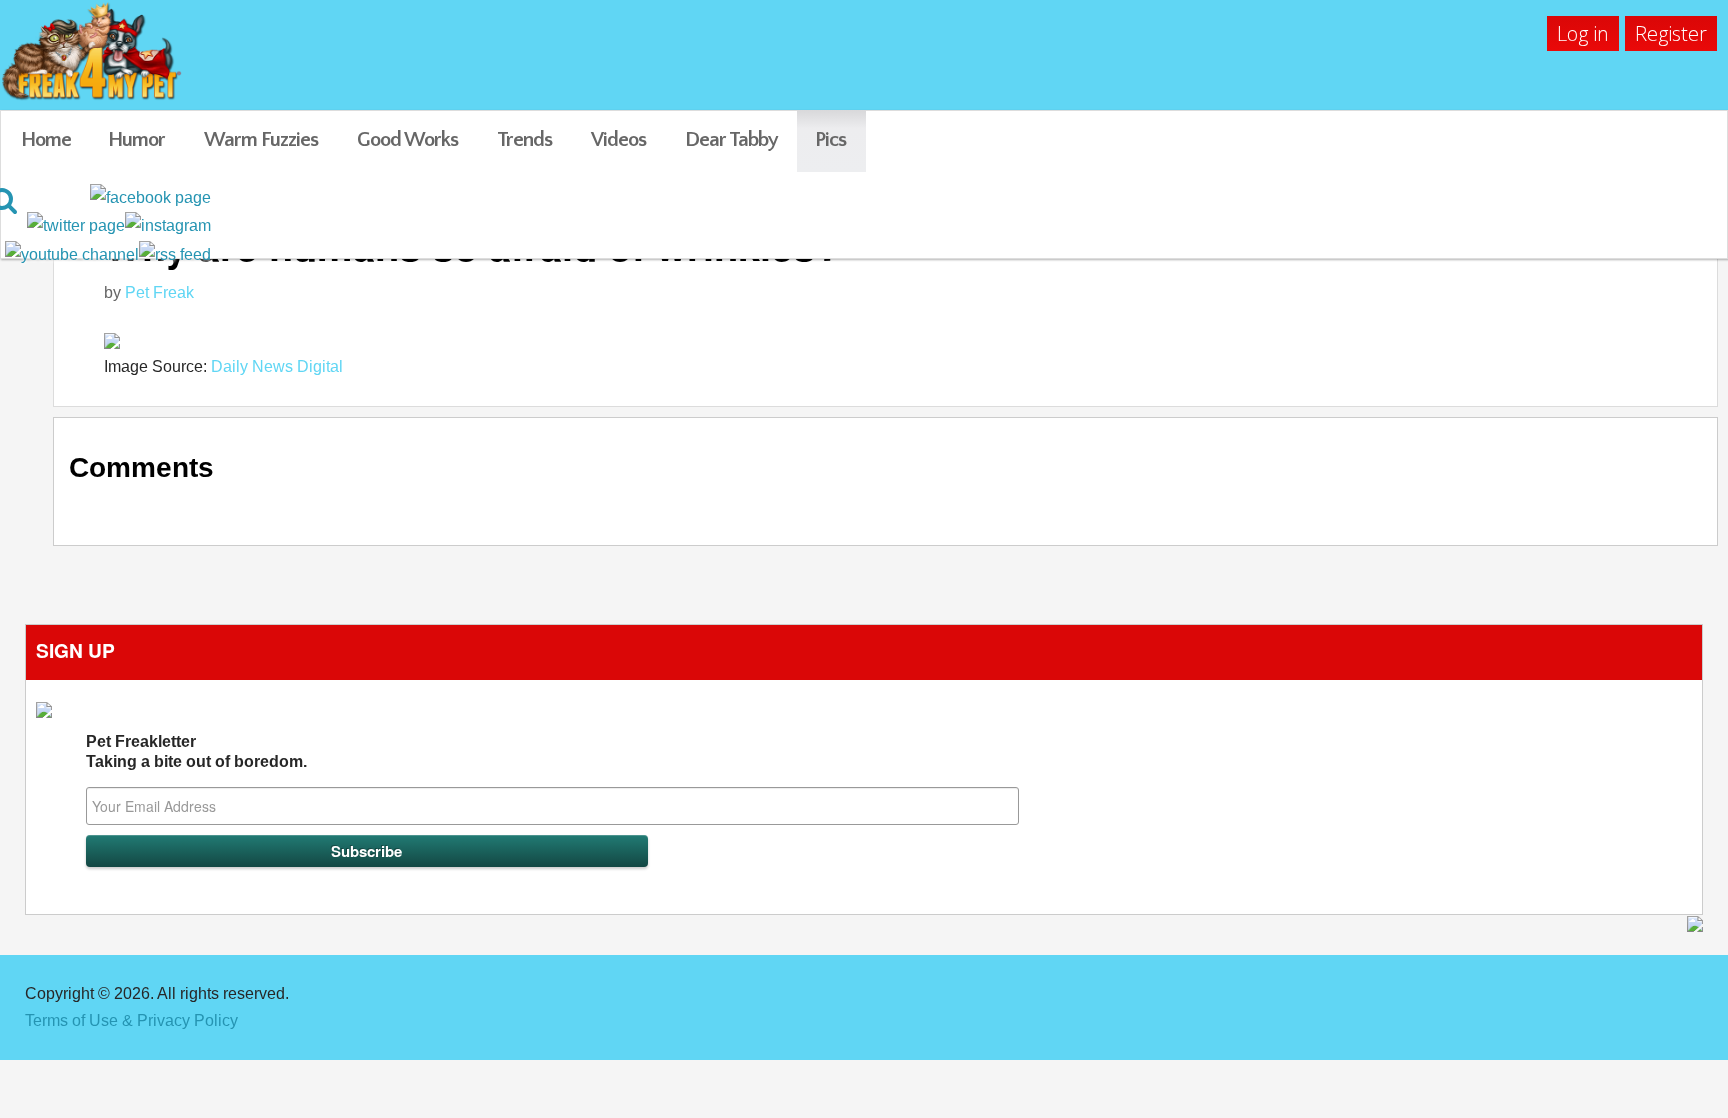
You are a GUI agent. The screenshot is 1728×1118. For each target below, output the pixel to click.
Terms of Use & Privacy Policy (131, 1020)
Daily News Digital (277, 366)
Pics (830, 139)
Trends (524, 139)
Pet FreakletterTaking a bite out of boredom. (196, 751)
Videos (618, 139)
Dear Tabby (731, 139)
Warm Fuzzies (261, 139)
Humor (136, 139)
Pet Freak (159, 292)
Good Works (407, 139)
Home (46, 139)
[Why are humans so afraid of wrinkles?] (900, 339)
